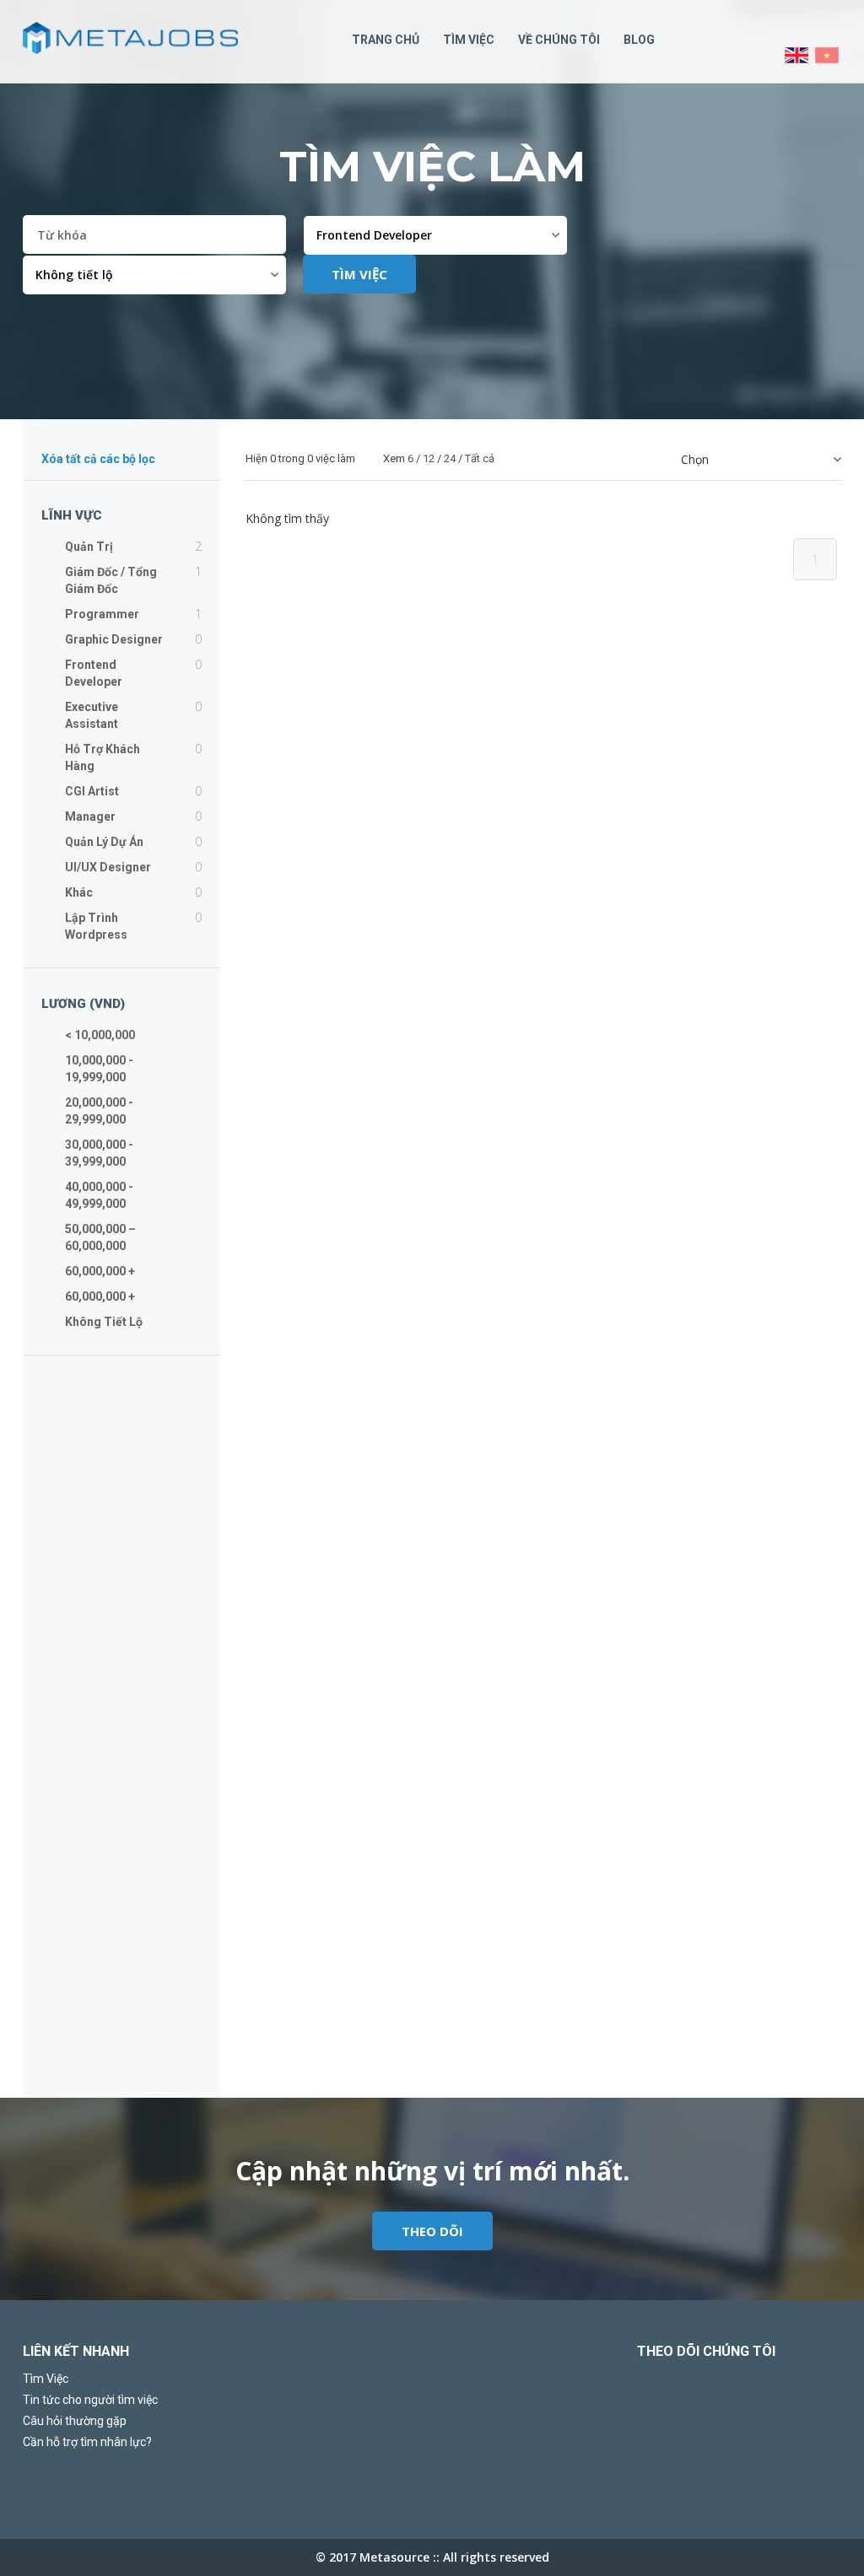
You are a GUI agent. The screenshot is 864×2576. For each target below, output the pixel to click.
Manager (90, 816)
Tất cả (480, 458)
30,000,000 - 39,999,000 (99, 1153)
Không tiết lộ (104, 1322)
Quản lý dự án (104, 842)
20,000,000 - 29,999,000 (99, 1111)
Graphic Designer (114, 639)
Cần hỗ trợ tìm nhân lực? (87, 2442)
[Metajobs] (130, 38)
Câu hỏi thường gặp (75, 2421)
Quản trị (89, 547)
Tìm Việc (469, 40)
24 (450, 458)
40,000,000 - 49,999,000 (99, 1195)
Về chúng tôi (559, 40)
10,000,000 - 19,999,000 (99, 1069)
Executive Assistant (92, 715)
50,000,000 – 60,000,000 (100, 1237)
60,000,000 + (100, 1271)
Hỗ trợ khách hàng (103, 757)
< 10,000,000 (100, 1035)
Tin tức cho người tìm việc (90, 2400)
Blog (639, 40)
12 (429, 458)
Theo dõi (432, 2231)
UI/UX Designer (108, 867)
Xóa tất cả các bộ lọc (98, 460)
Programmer (102, 614)
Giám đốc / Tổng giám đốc (111, 580)
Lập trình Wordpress (96, 926)
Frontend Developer (94, 673)
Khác (79, 892)
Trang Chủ (386, 40)
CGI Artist (92, 791)
